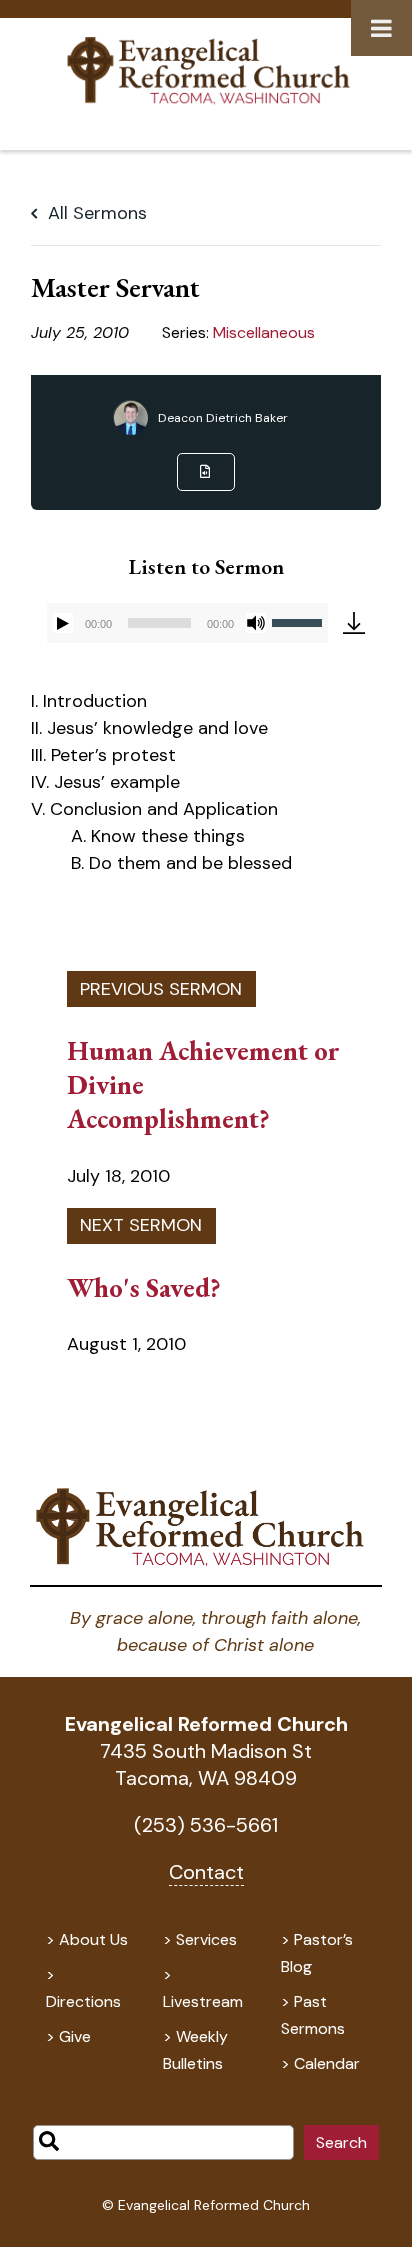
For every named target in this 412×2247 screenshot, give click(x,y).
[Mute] (256, 623)
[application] (187, 623)
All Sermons (95, 213)
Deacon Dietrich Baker (223, 418)
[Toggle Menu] (381, 28)
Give (75, 2036)
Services (206, 1939)
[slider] (300, 621)
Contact (206, 1872)
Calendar (327, 2063)
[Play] (63, 623)
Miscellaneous (264, 332)
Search (341, 2142)
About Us (93, 1939)
